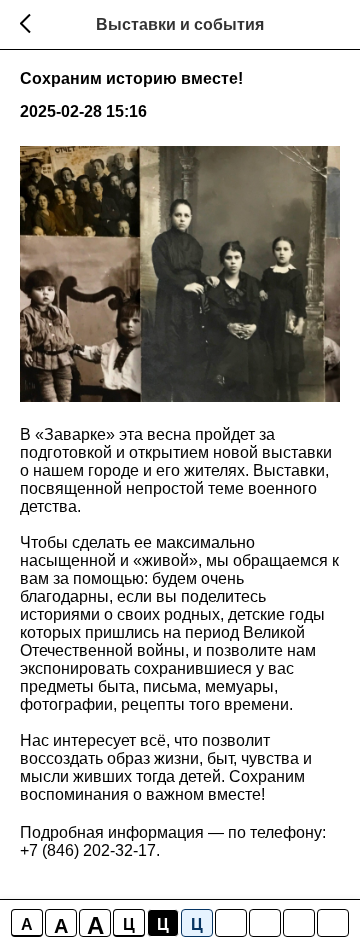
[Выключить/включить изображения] (231, 923)
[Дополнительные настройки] (299, 923)
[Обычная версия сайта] (333, 923)
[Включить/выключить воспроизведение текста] (265, 923)
